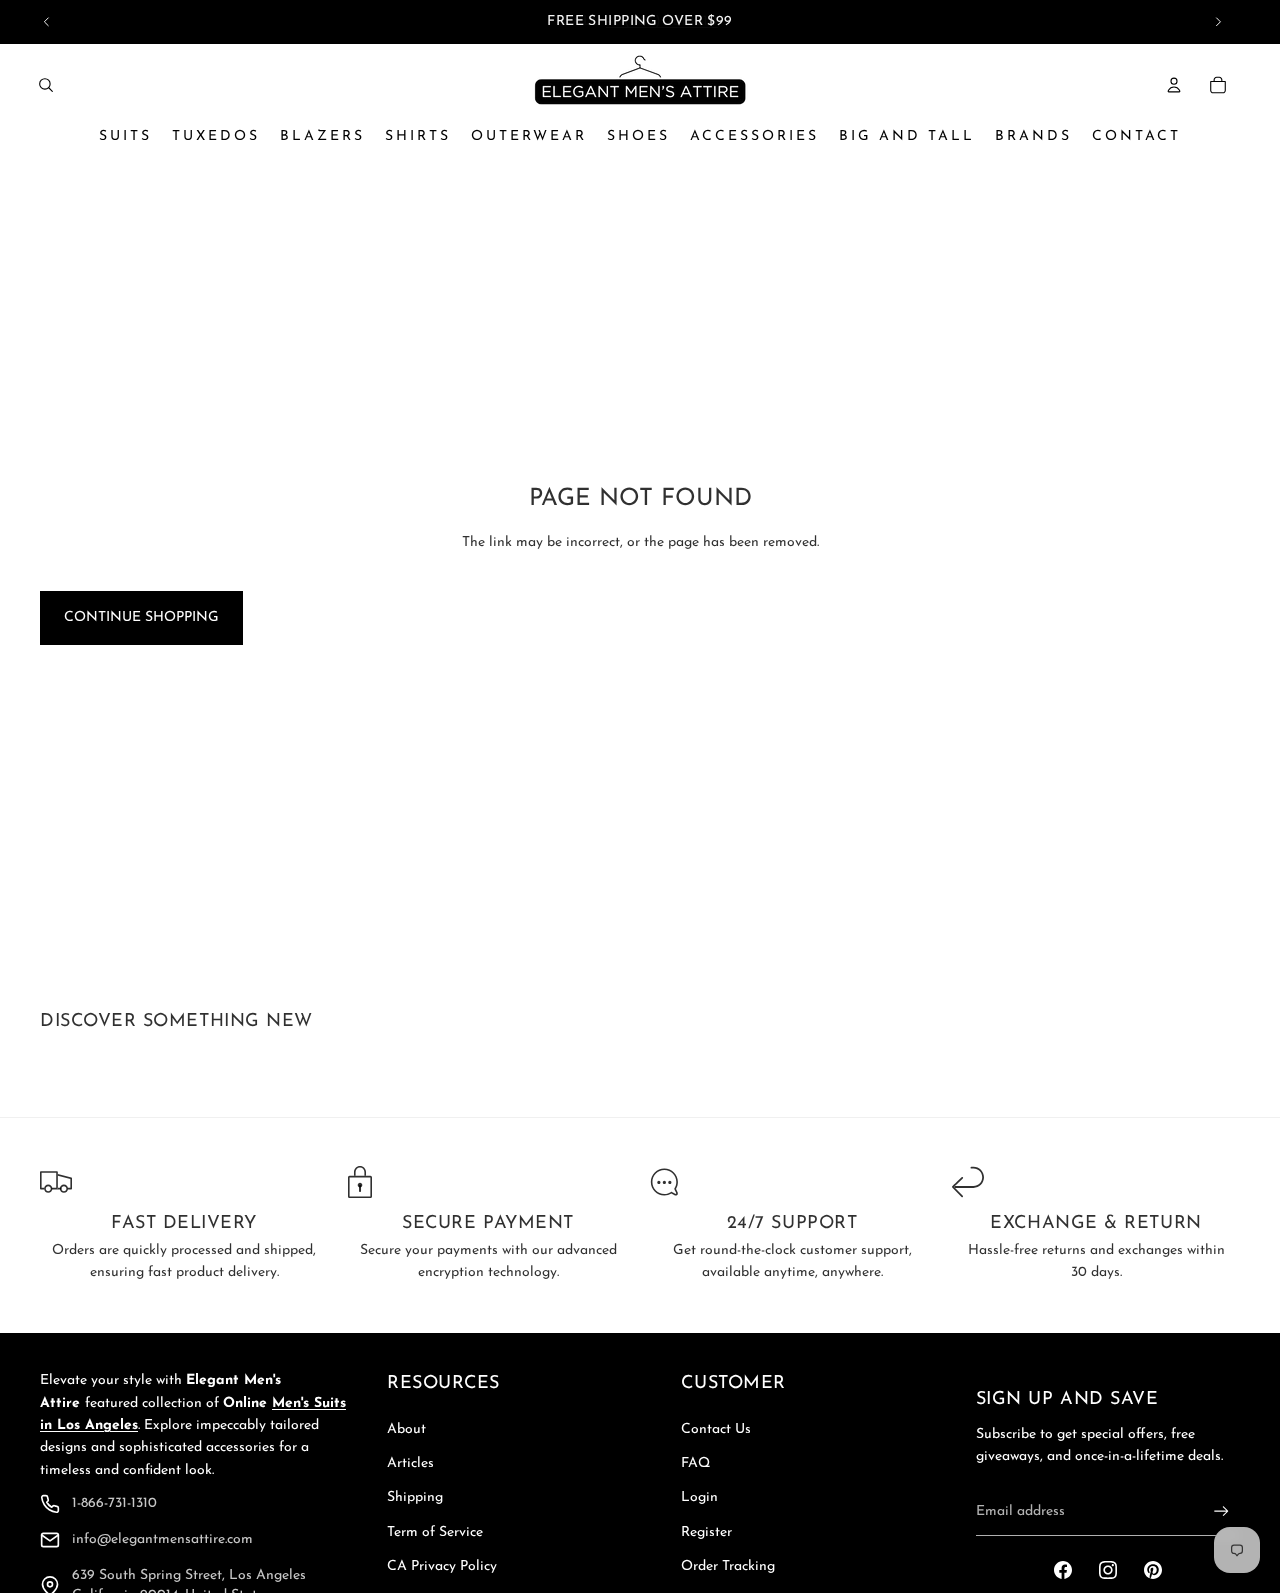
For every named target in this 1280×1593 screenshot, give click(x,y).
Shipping (415, 1497)
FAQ (695, 1463)
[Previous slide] (47, 22)
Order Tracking (728, 1566)
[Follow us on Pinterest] (1153, 1570)
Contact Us (716, 1429)
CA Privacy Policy (442, 1566)
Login (699, 1497)
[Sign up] (1221, 1511)
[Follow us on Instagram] (1108, 1570)
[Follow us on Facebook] (1063, 1570)
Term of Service (435, 1532)
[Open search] (46, 85)
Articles (410, 1463)
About (406, 1429)
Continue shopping (141, 617)
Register (706, 1532)
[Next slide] (1218, 22)
